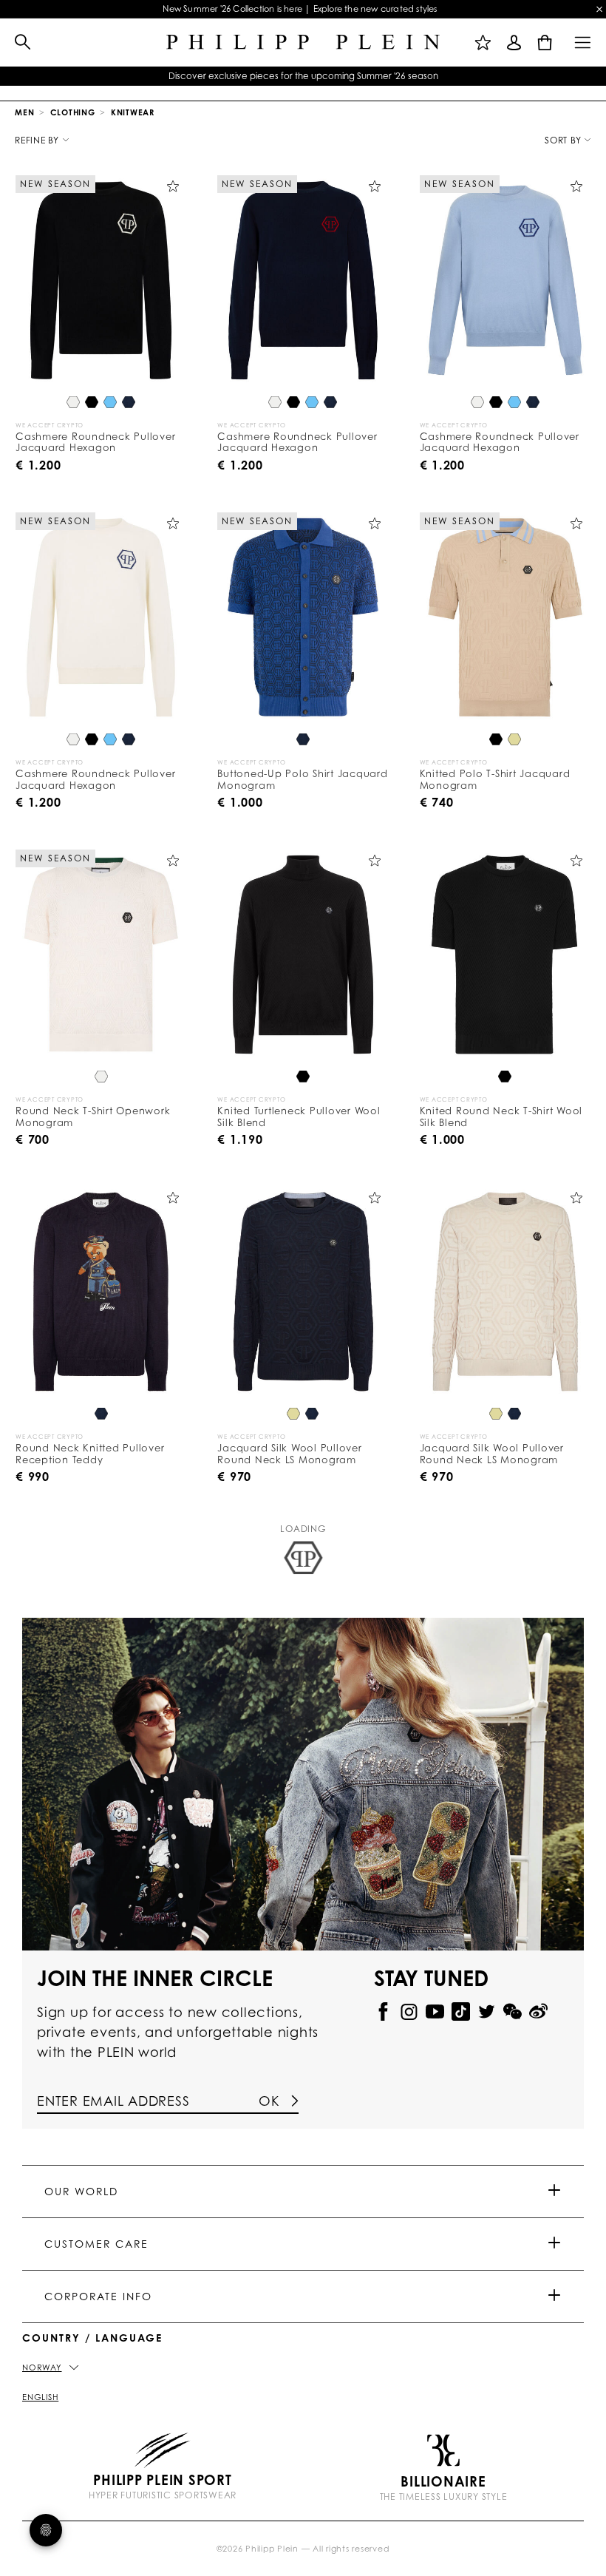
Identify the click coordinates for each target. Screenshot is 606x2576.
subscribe (440, 272)
